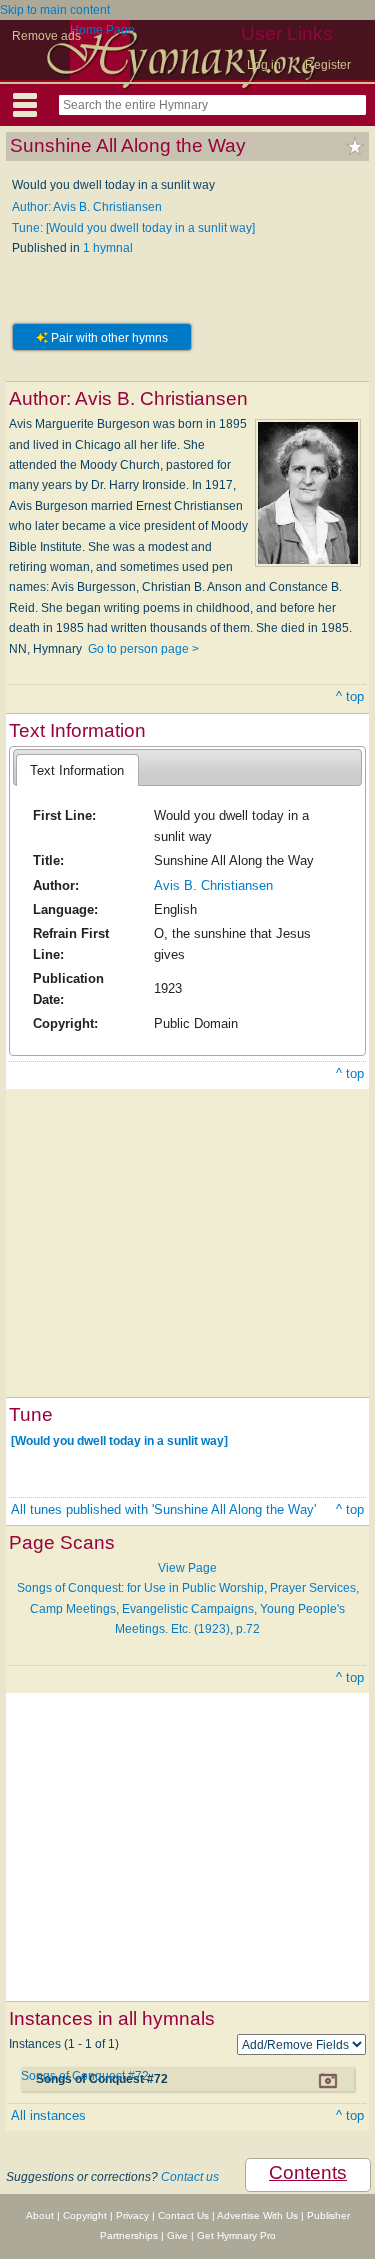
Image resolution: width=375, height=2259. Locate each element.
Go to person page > (143, 649)
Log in (264, 65)
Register (328, 65)
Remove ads (46, 36)
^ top (350, 696)
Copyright (85, 2215)
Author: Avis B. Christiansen (87, 207)
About (40, 2215)
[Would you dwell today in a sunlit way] (119, 1440)
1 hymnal (108, 248)
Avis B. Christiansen (213, 885)
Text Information (77, 770)
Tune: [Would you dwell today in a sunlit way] (133, 228)
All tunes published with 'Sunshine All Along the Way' (163, 1509)
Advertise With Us (257, 2215)
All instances (48, 2115)
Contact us (190, 2177)
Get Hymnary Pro (236, 2235)
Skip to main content (55, 10)
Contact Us (183, 2215)
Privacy (132, 2215)
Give (177, 2235)
